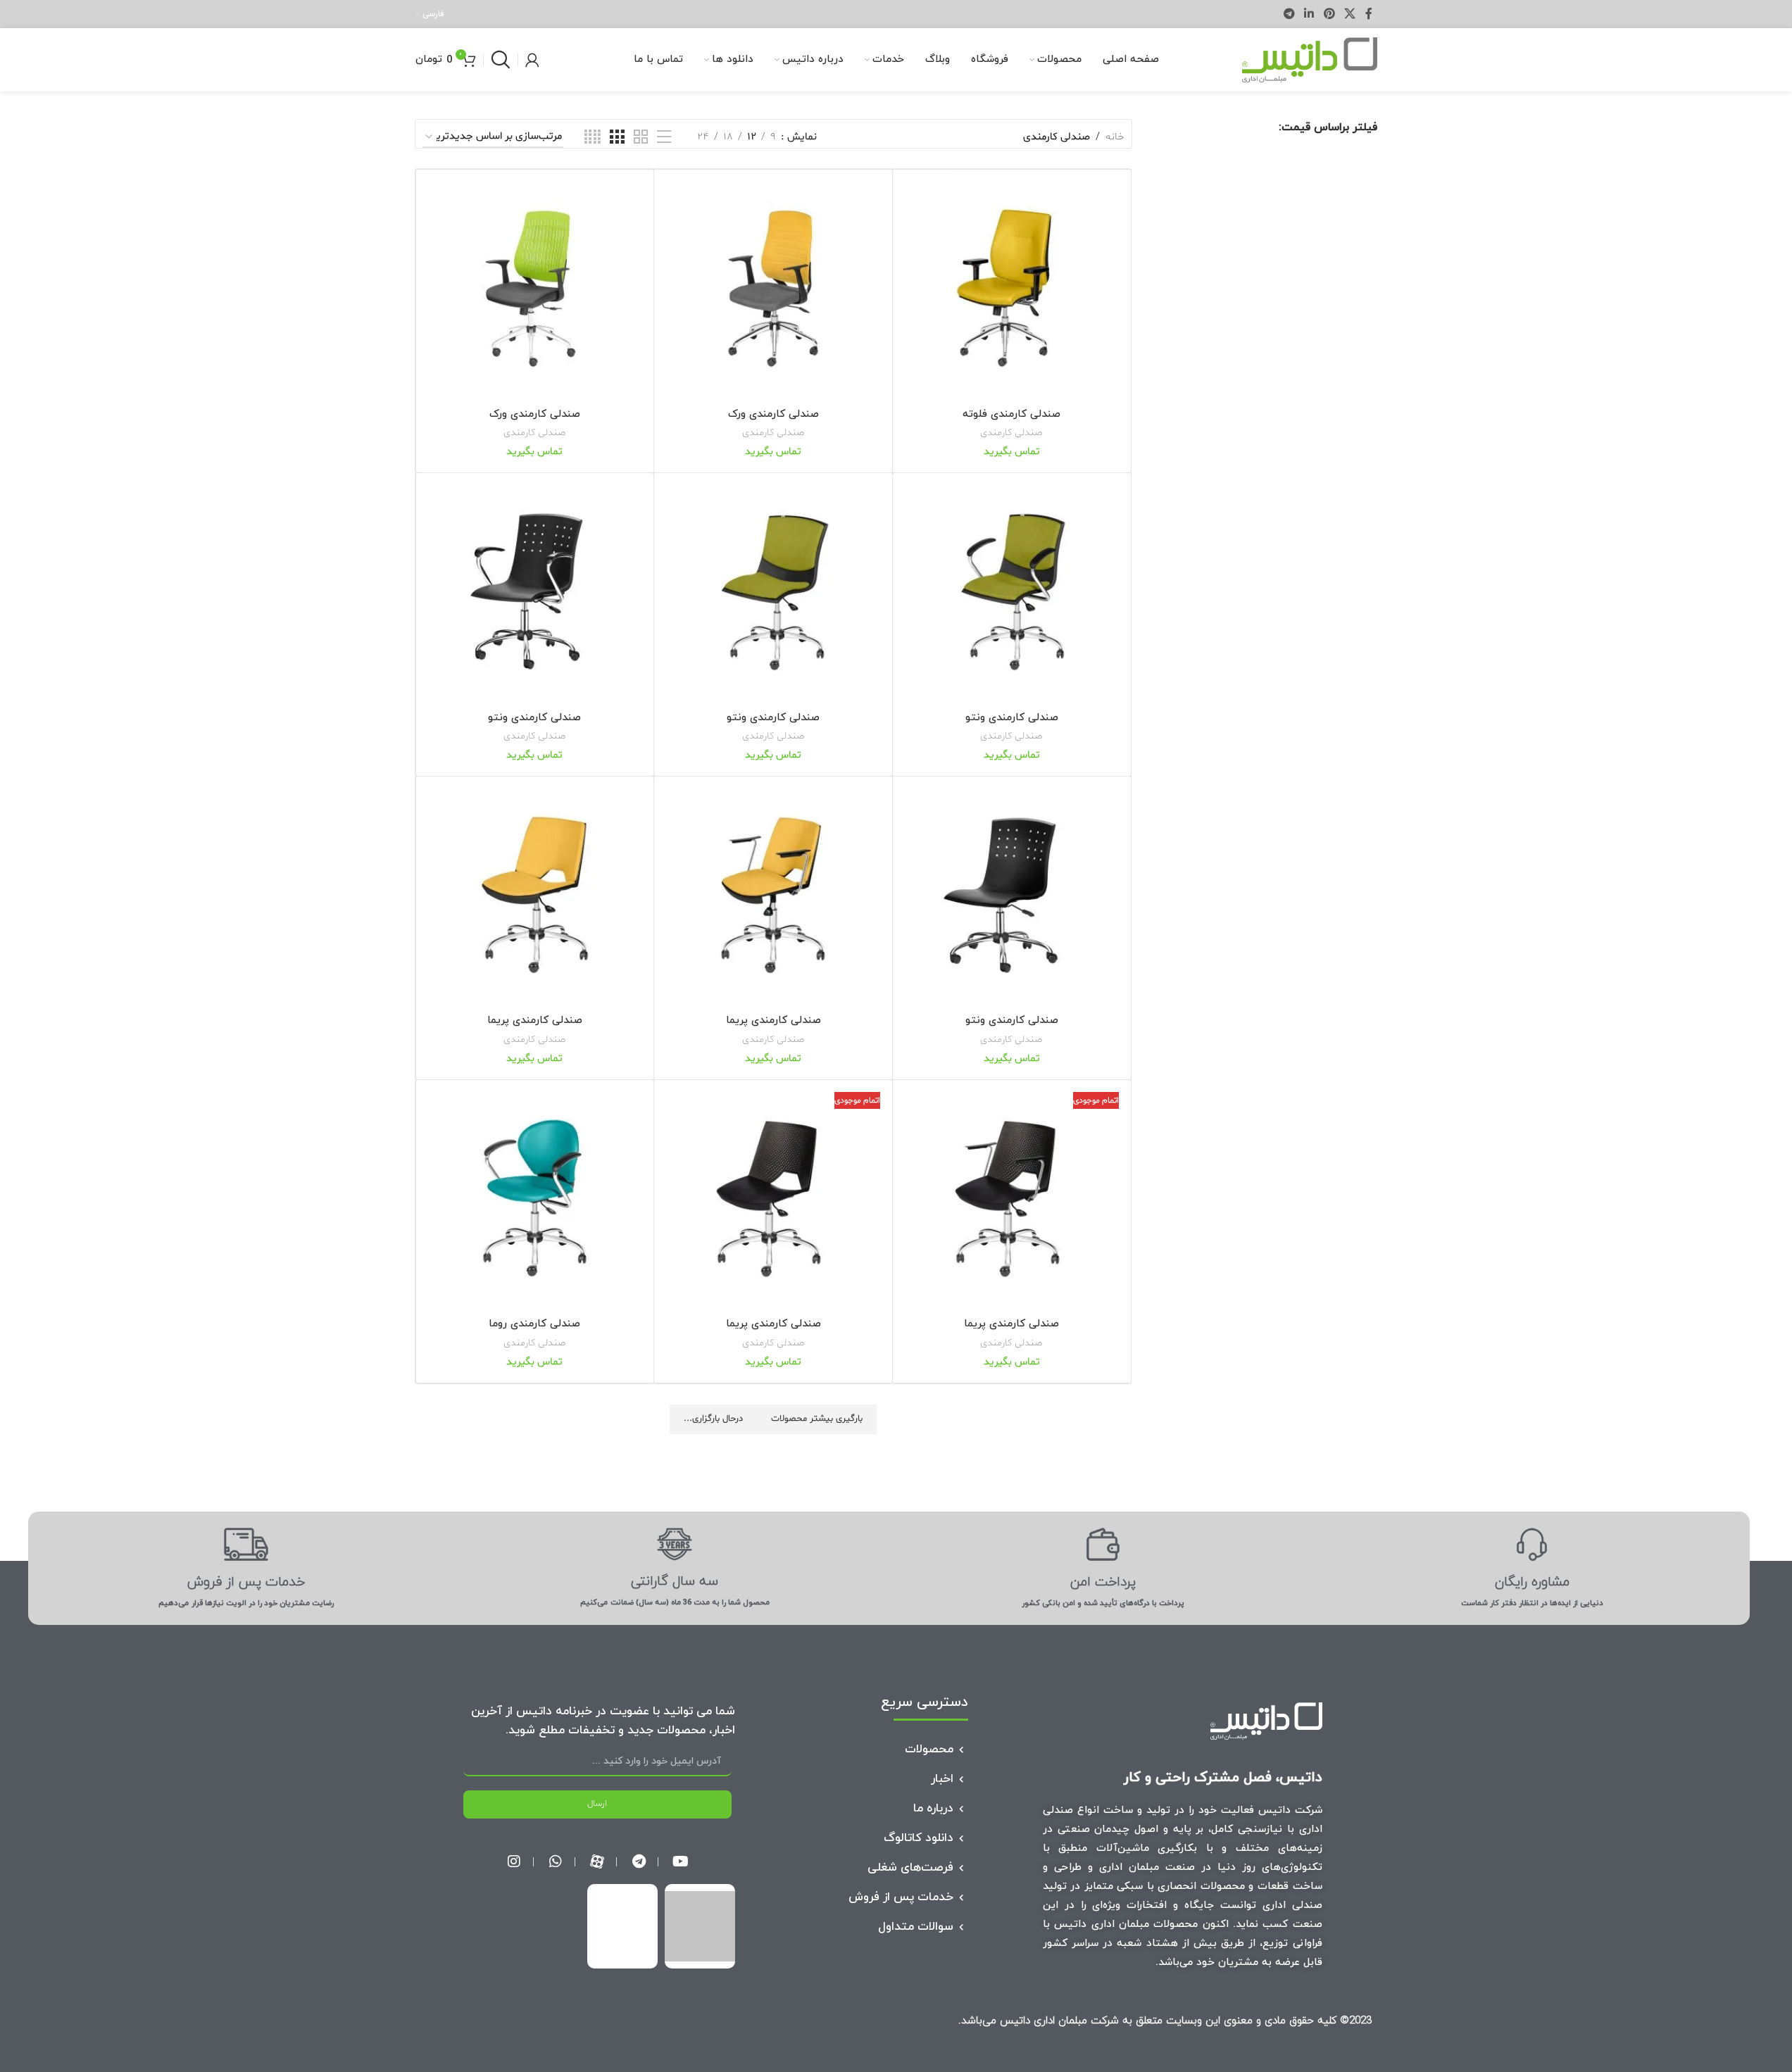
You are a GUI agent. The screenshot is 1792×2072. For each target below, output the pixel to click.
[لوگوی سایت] (1310, 60)
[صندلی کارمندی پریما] (773, 896)
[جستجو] (501, 60)
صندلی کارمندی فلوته (1011, 414)
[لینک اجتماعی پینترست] (1329, 14)
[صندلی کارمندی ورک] (773, 289)
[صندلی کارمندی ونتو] (1012, 592)
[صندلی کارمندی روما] (535, 1199)
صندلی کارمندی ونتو (1012, 718)
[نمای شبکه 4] (593, 138)
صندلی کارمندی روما (534, 1324)
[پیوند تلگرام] (1289, 14)
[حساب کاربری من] (532, 60)
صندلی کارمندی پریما (773, 1021)
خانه (1115, 137)
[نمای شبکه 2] (641, 138)
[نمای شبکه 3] (617, 138)
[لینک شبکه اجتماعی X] (1349, 14)
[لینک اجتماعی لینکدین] (1309, 14)
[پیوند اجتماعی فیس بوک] (1369, 14)
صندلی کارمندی (1011, 433)
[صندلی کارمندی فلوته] (1012, 289)
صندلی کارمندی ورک (773, 414)
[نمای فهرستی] (664, 138)
